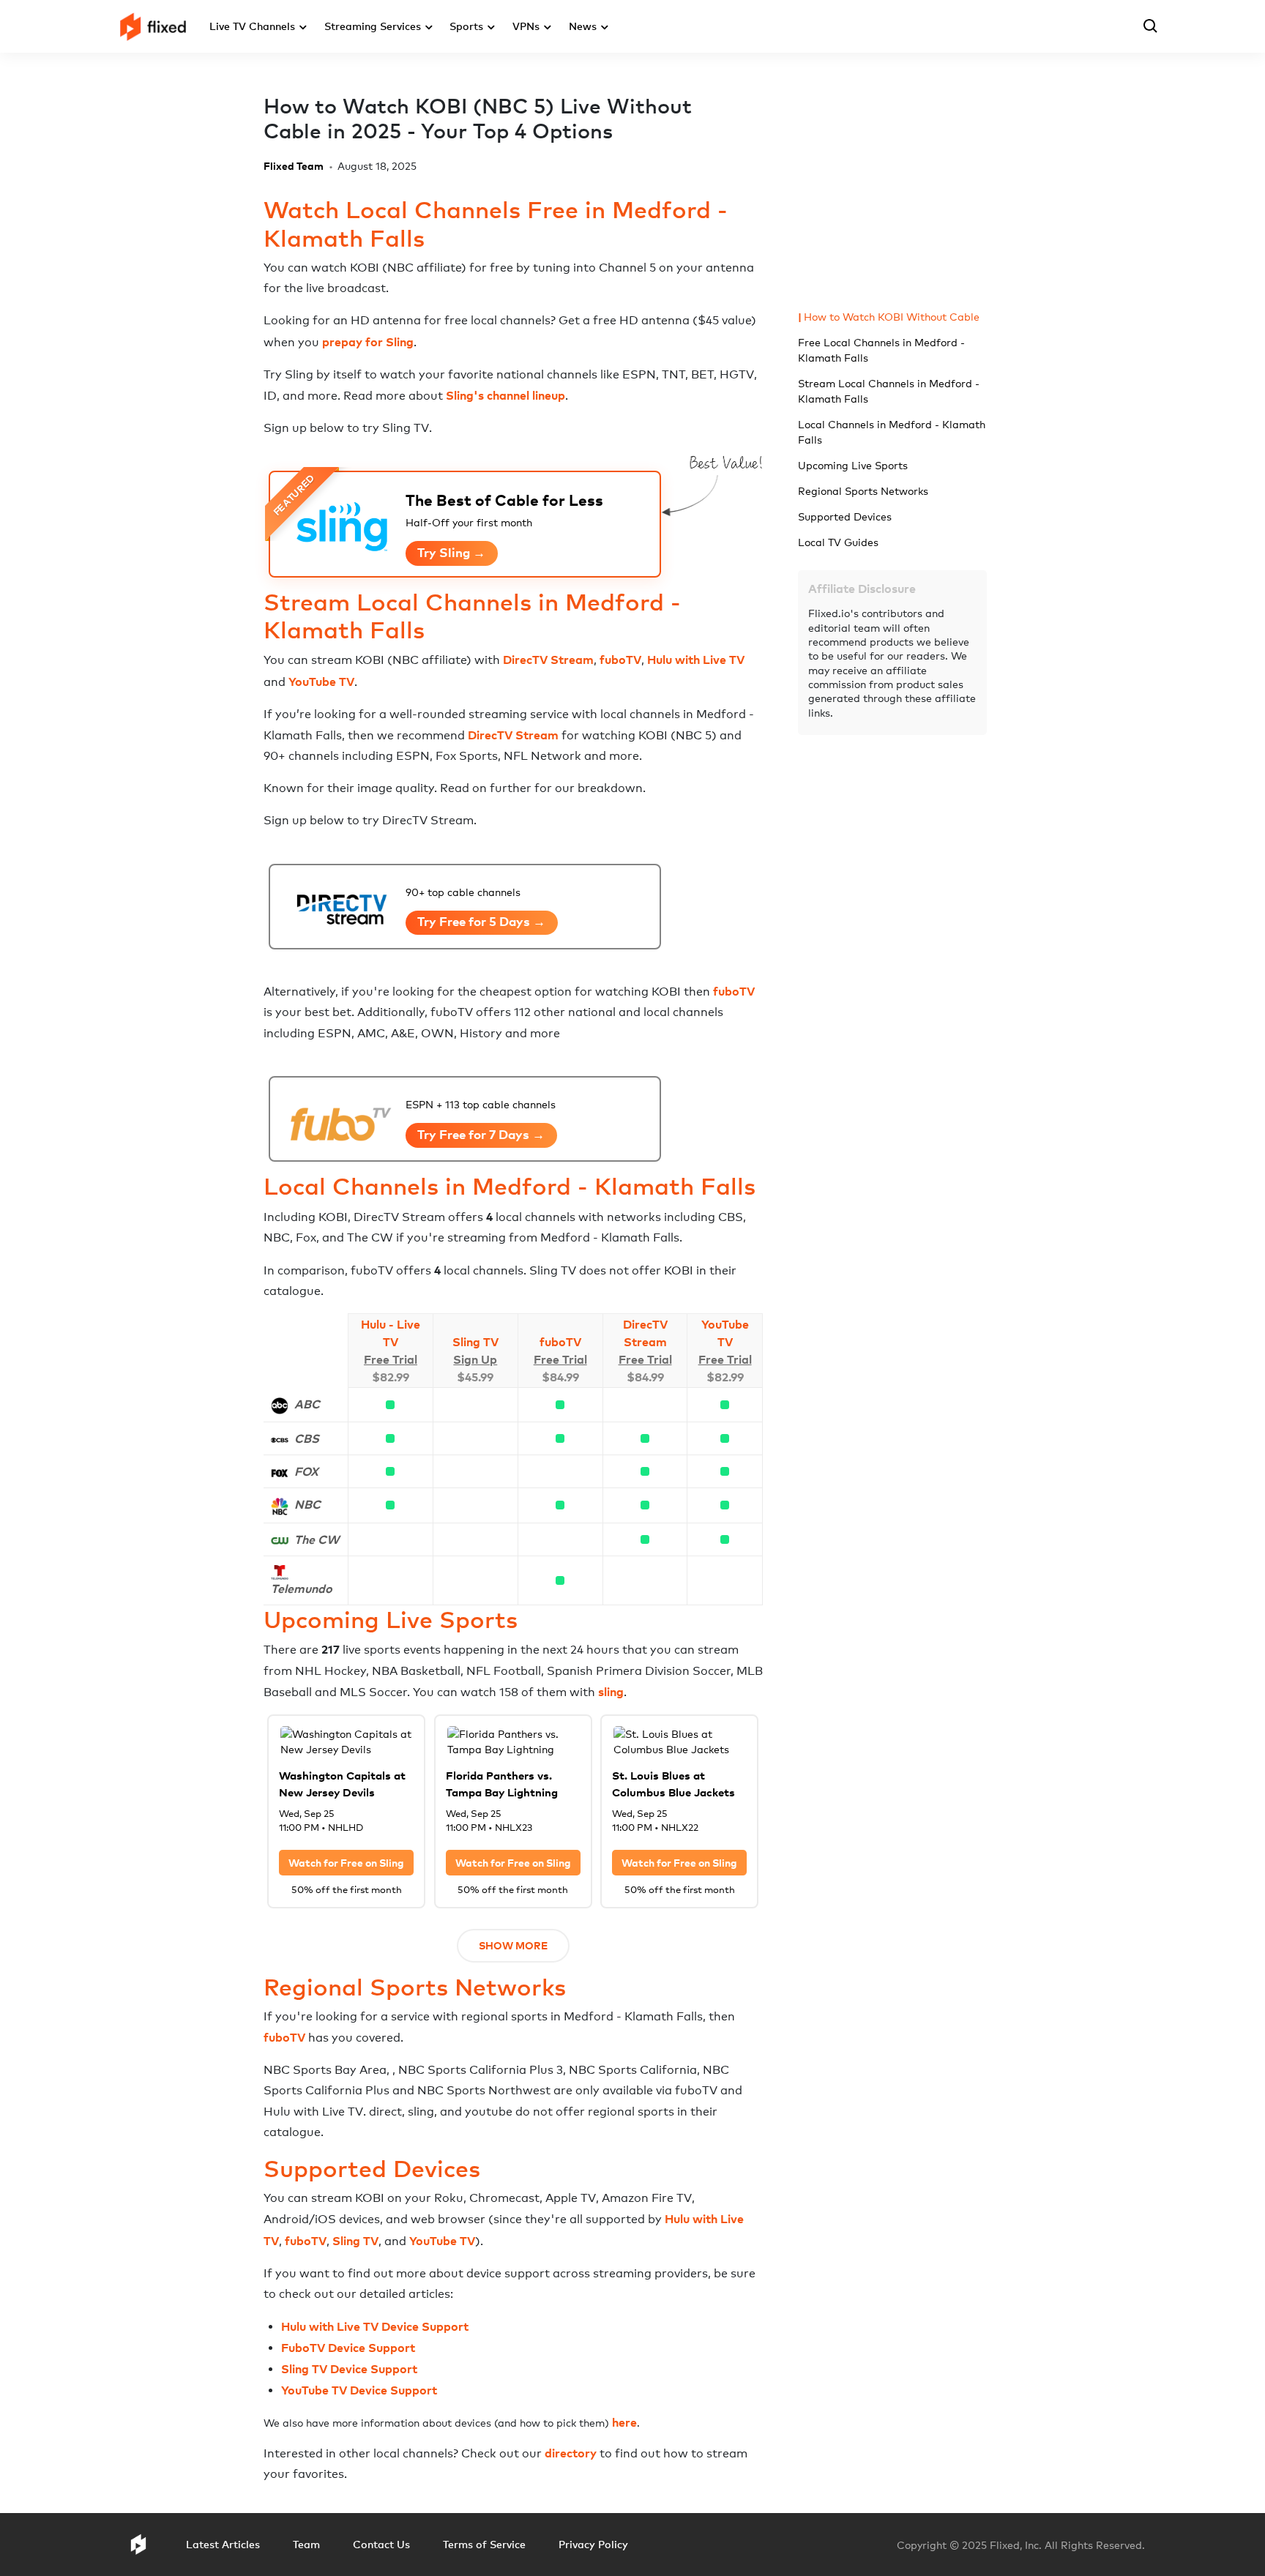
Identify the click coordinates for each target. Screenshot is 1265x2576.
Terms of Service (484, 2544)
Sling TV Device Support (349, 2369)
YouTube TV (321, 682)
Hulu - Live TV (391, 1333)
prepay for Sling (368, 342)
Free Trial (391, 1359)
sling (611, 1692)
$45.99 (475, 1377)
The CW (317, 1539)
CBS (307, 1438)
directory (571, 2453)
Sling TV (475, 1342)
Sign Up (475, 1359)
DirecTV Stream (548, 660)
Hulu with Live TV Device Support (375, 2326)
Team (306, 2544)
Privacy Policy (593, 2544)
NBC (307, 1504)
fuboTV (620, 660)
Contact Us (381, 2544)
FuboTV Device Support (348, 2348)
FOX (306, 1471)
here (624, 2422)
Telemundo (302, 1588)
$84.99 (560, 1377)
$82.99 (391, 1377)
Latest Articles (223, 2544)
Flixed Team (294, 166)
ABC (307, 1404)
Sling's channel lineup (505, 395)
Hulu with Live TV (696, 660)
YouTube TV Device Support (359, 2390)
